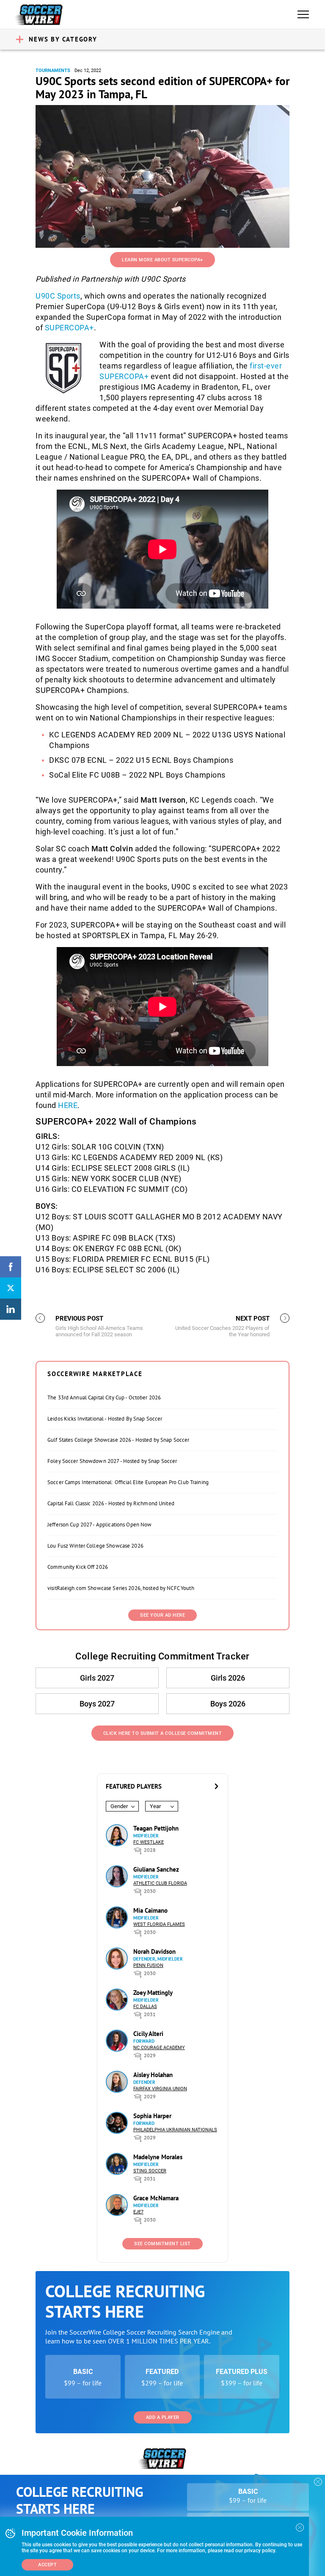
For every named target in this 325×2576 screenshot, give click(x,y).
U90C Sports (58, 296)
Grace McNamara (156, 2198)
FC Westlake (149, 1842)
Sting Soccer (150, 2171)
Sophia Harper (152, 2116)
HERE (68, 1105)
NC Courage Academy (159, 2048)
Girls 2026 (228, 1678)
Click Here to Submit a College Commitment (163, 1733)
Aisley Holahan (153, 2075)
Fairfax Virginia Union (160, 2089)
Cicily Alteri (148, 2034)
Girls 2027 (97, 1678)
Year (155, 1806)
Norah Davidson (154, 1951)
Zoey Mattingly (153, 1993)
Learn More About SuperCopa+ (162, 260)
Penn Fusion (148, 1965)
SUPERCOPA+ (69, 328)
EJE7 (138, 2212)
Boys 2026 (228, 1704)
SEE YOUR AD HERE (162, 1615)
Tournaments (53, 71)
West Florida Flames (159, 1924)
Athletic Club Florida (160, 1883)
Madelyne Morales (158, 2157)
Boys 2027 (97, 1704)
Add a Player (163, 2417)
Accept (47, 2565)
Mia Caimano (150, 1910)
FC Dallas (145, 2007)
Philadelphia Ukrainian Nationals (175, 2130)
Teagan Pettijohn (156, 1828)
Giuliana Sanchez (156, 1869)
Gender (119, 1806)
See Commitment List (162, 2244)
